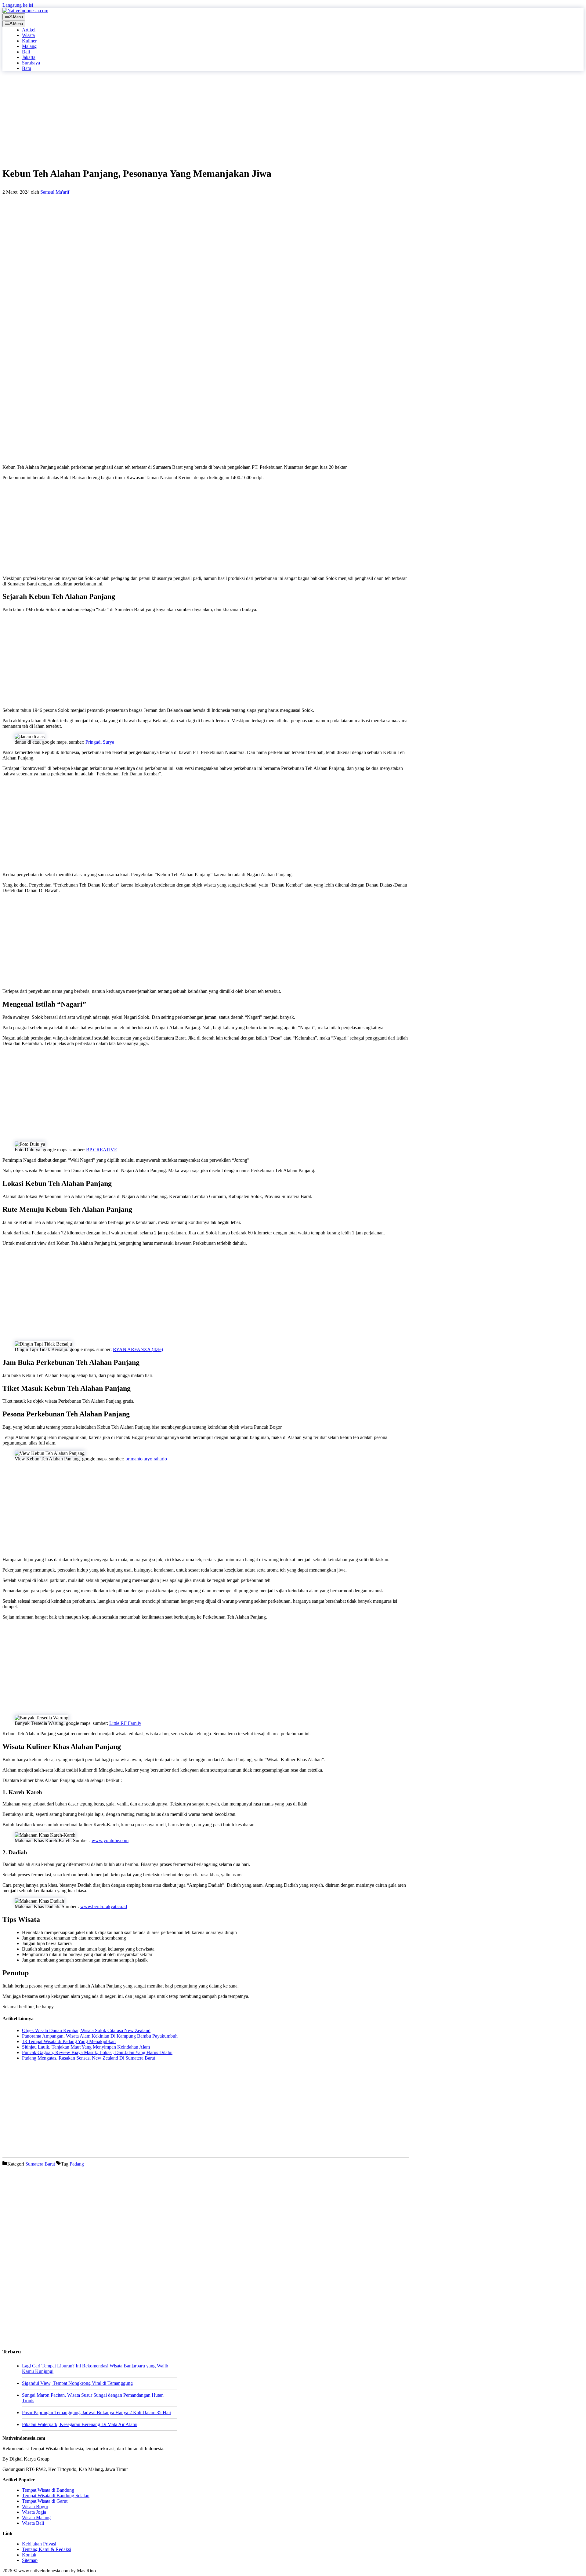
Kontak (29, 2555)
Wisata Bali (33, 2523)
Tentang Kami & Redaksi (47, 2549)
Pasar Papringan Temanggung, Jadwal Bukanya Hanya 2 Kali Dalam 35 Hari (97, 2412)
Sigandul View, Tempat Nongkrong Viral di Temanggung (77, 2383)
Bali (26, 52)
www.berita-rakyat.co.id (104, 1906)
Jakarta (29, 57)
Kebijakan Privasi (39, 2544)
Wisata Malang (36, 2518)
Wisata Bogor (35, 2507)
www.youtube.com (110, 1840)
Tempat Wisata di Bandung (48, 2490)
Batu (27, 68)
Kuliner (29, 41)
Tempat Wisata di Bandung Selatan (56, 2496)
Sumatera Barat (40, 2164)
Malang (29, 46)
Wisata (28, 35)
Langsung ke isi (18, 5)
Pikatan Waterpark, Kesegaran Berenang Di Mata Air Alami (80, 2424)
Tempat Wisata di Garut (45, 2501)
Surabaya (31, 63)
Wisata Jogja (34, 2512)
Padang (77, 2164)
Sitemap (30, 2560)
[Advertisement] (186, 119)
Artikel (29, 30)
